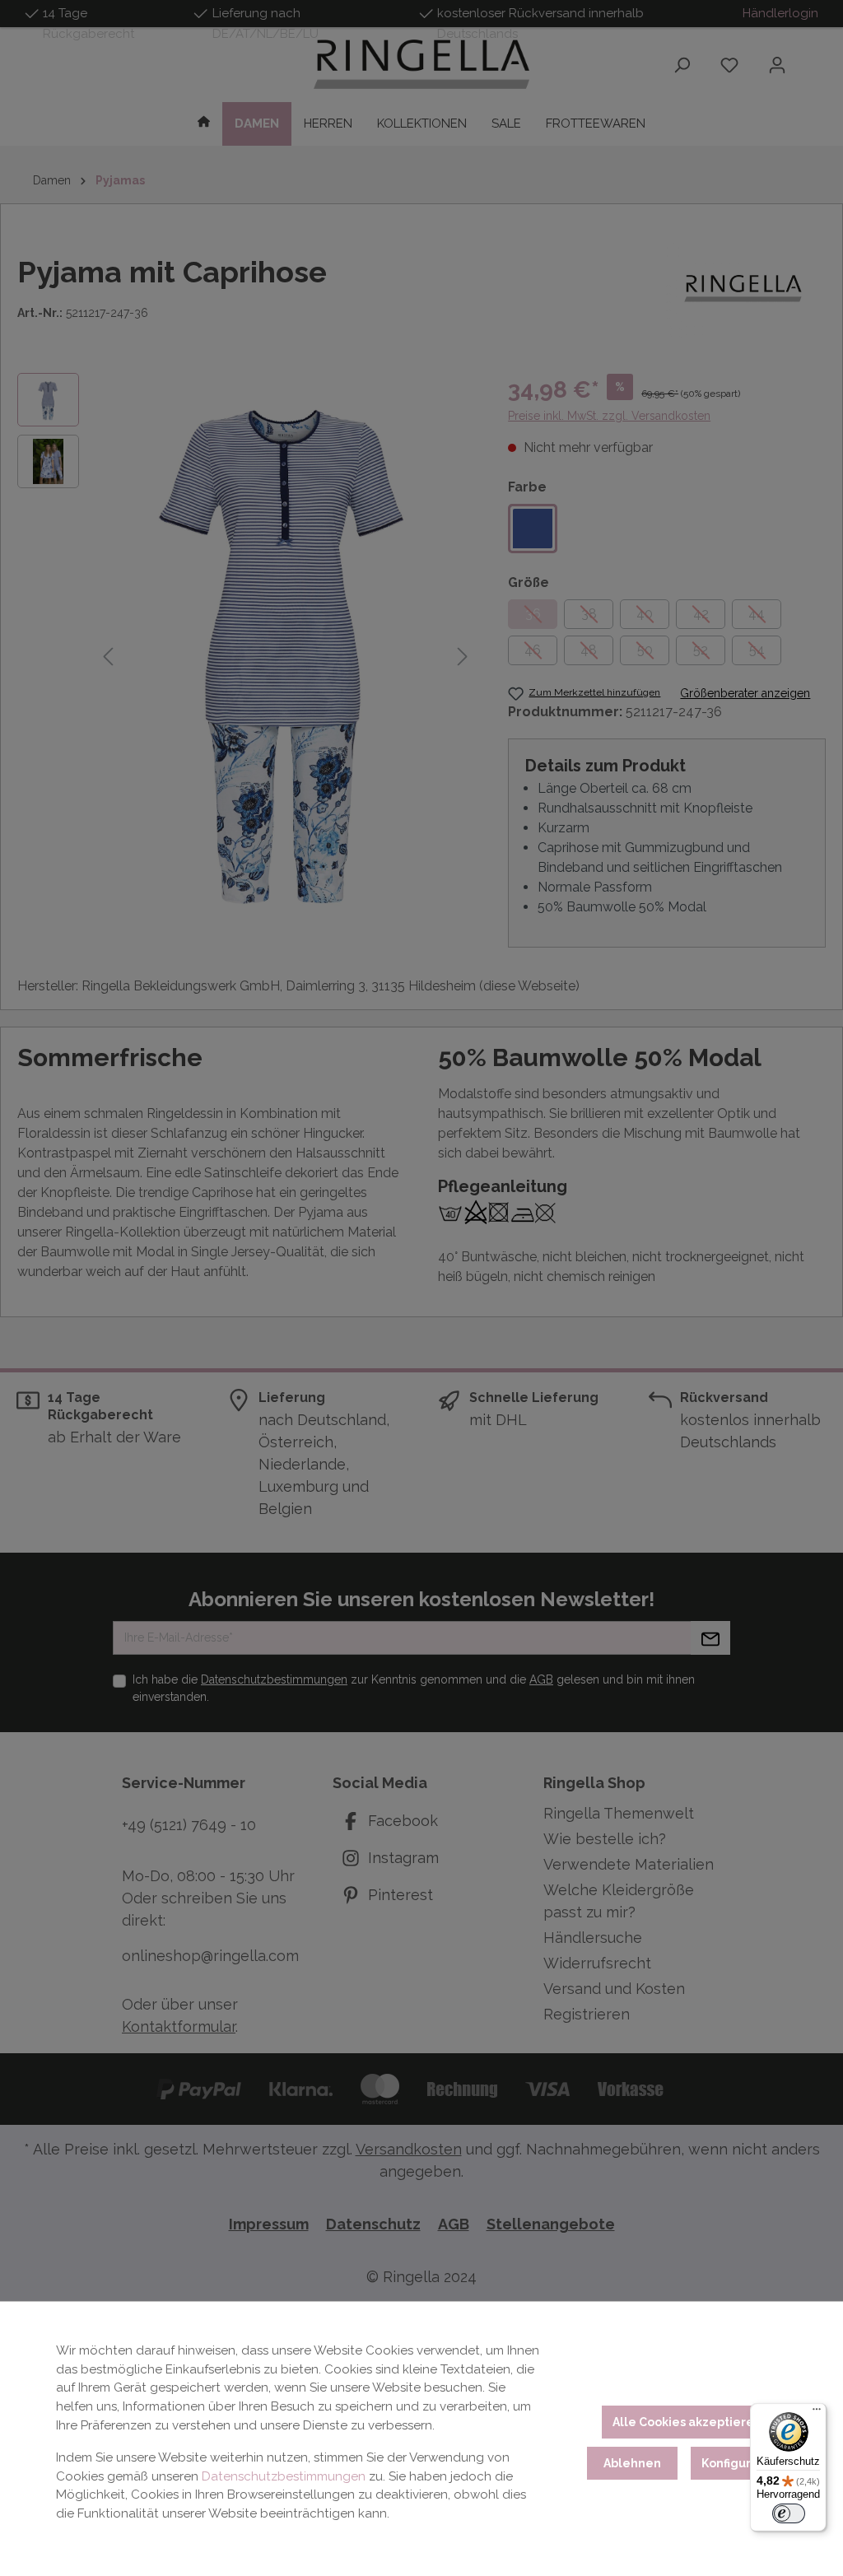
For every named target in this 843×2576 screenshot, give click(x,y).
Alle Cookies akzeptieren (687, 2422)
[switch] (789, 2513)
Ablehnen (632, 2463)
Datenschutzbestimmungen (284, 2476)
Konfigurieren (742, 2463)
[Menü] (817, 2413)
